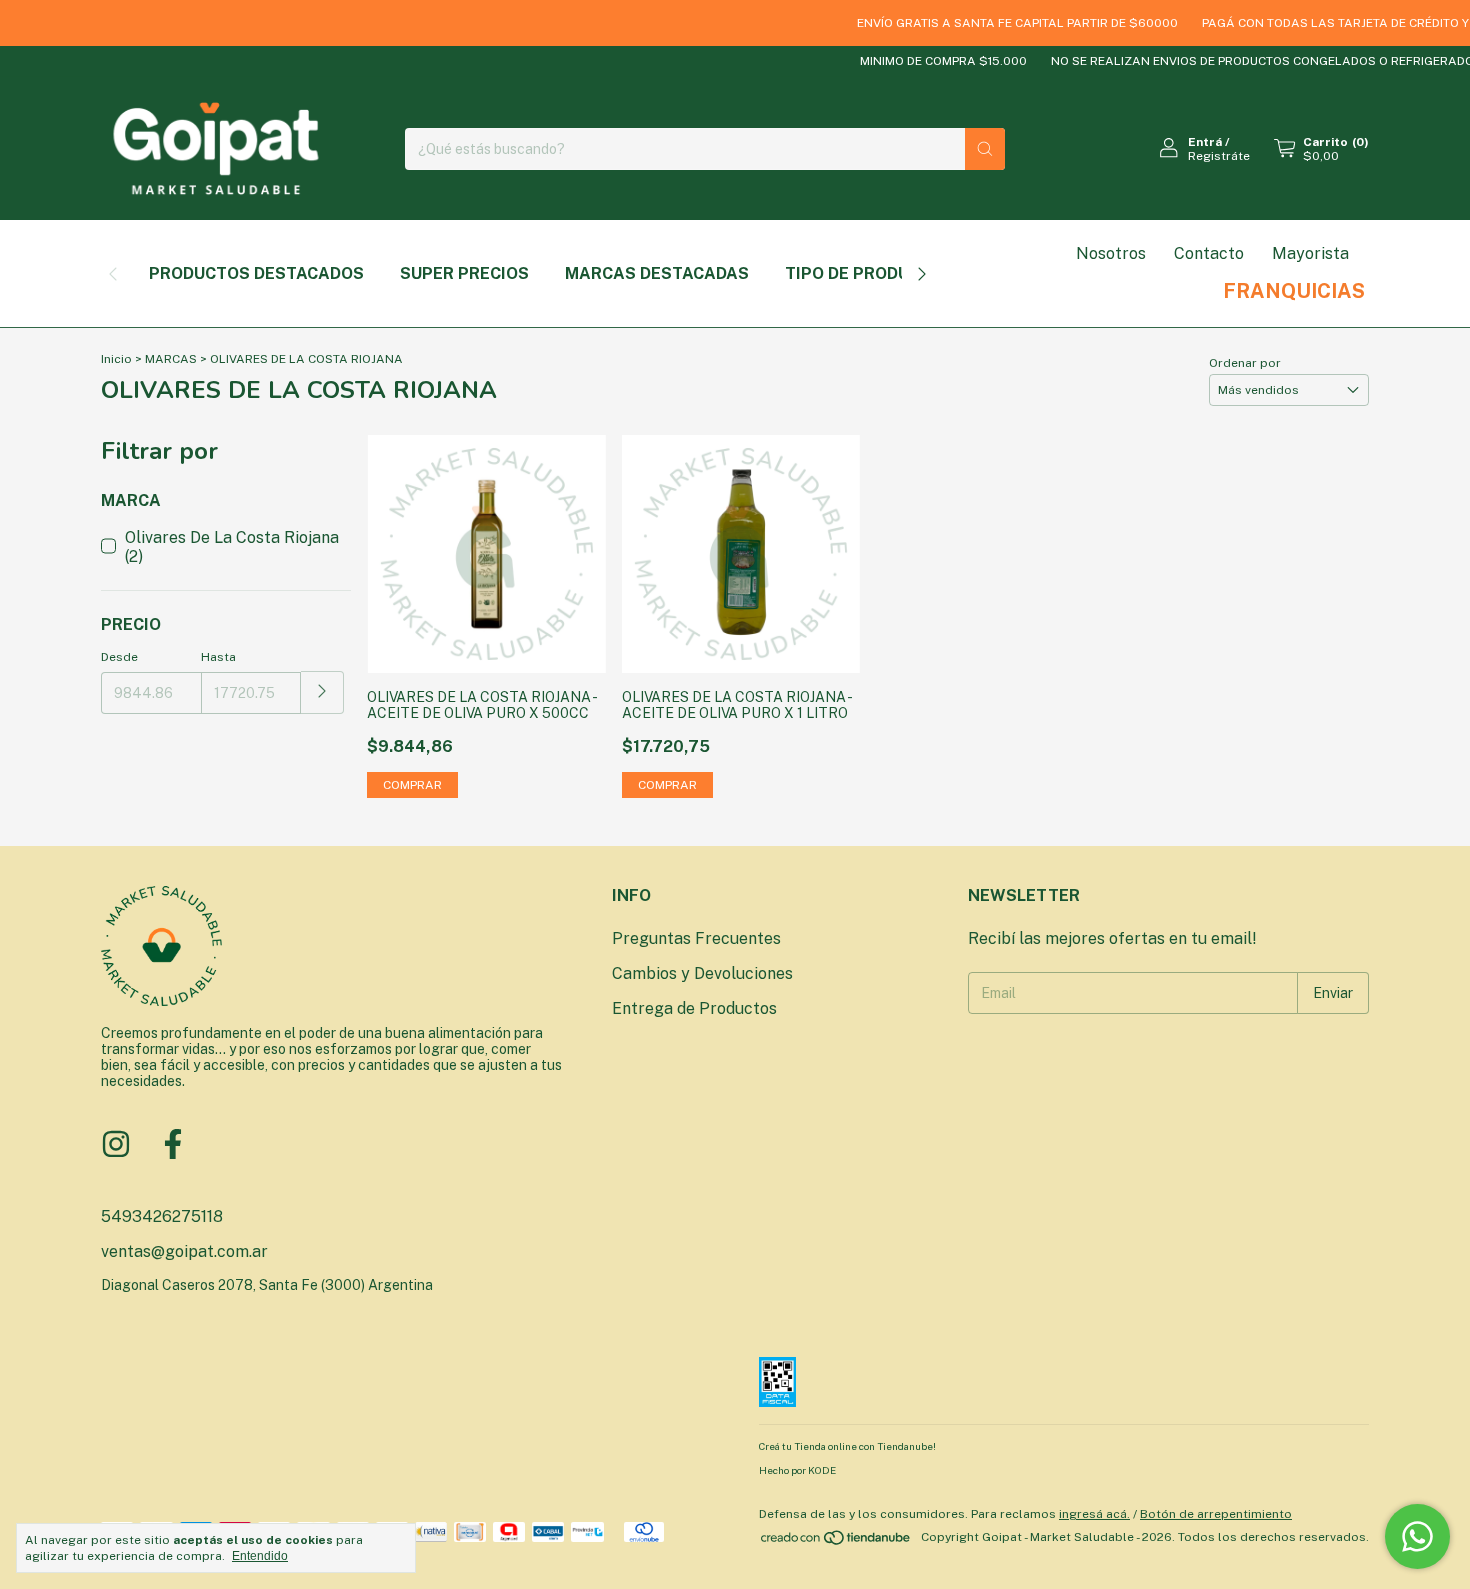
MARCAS (171, 359)
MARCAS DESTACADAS (657, 273)
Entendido (260, 1556)
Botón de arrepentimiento (1216, 1514)
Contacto (1209, 253)
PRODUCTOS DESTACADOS (256, 273)
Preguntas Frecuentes (696, 938)
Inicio (116, 359)
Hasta (218, 657)
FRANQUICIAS (1294, 291)
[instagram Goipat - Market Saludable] (116, 1144)
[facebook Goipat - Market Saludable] (173, 1144)
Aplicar (322, 692)
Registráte (1219, 156)
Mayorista (1310, 253)
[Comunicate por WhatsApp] (1417, 1536)
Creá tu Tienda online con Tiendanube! (847, 1446)
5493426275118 (162, 1216)
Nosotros (1111, 253)
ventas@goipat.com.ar (184, 1251)
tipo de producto (864, 273)
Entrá (1205, 142)
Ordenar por (1245, 363)
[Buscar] (985, 149)
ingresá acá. (1094, 1514)
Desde (119, 657)
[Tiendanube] (836, 1542)
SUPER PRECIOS (464, 273)
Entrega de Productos (694, 1008)
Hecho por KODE (797, 1470)
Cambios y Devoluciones (702, 973)
